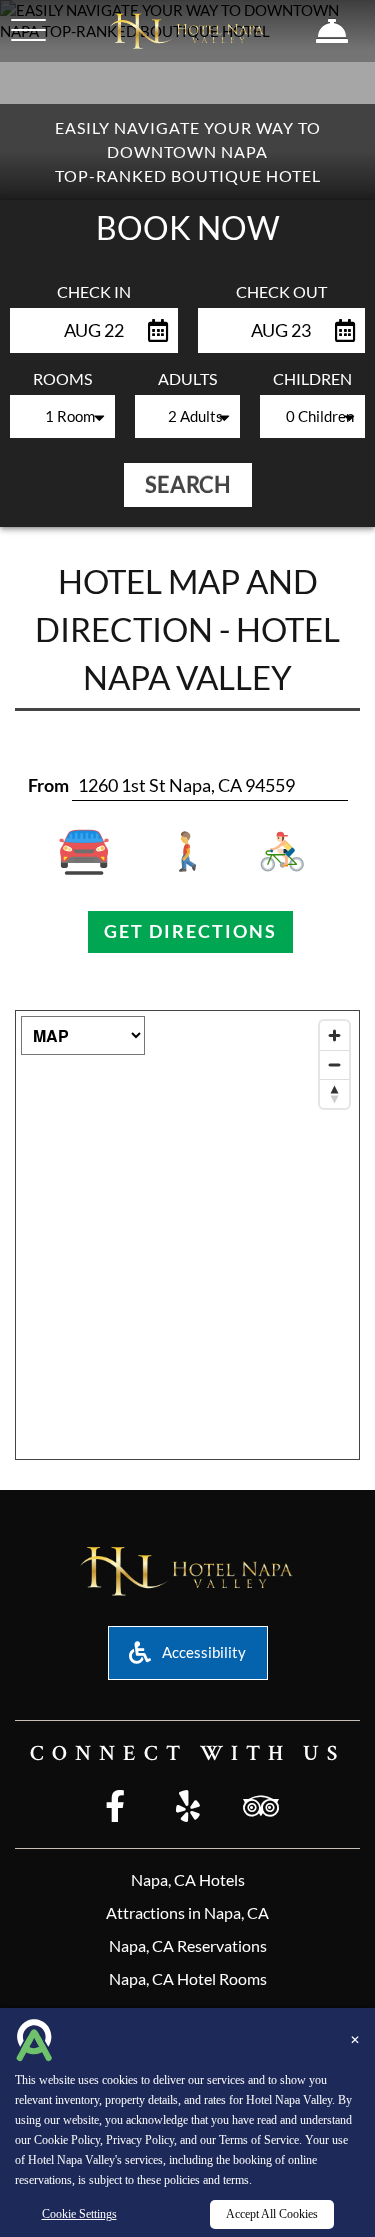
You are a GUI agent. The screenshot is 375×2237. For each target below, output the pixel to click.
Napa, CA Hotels (188, 1879)
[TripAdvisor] (261, 1808)
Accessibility (202, 1652)
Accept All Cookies (272, 2214)
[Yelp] (188, 1808)
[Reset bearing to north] (334, 1093)
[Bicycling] (277, 852)
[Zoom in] (334, 1035)
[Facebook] (115, 1808)
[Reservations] (333, 31)
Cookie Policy (67, 2140)
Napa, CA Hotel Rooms (188, 1978)
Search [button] (188, 484)
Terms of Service (259, 2140)
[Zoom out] (334, 1064)
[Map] (187, 1235)
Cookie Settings (79, 2214)
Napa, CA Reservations (188, 1945)
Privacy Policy (140, 2140)
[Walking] (187, 852)
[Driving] (97, 852)
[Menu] (28, 30)
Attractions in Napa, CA (187, 1912)
